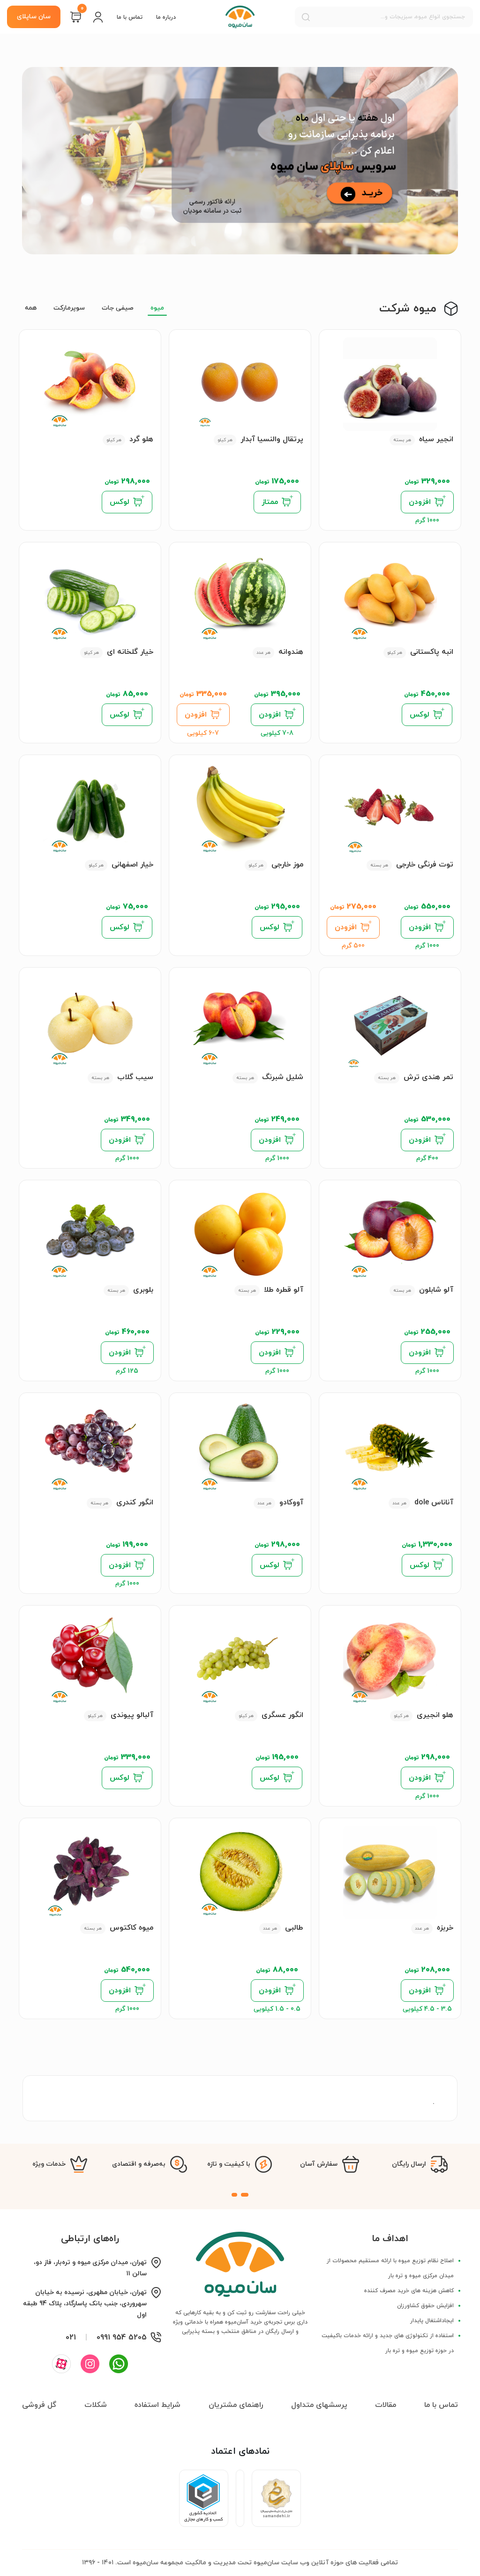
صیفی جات (118, 308)
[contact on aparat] (61, 2364)
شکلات (96, 2405)
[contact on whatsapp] (119, 2364)
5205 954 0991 (122, 2338)
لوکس (120, 502)
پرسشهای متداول (319, 2405)
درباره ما (166, 17)
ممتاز (270, 502)
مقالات (386, 2405)
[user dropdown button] (98, 17)
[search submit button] (306, 17)
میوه (157, 308)
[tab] (245, 2195)
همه (31, 308)
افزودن (420, 502)
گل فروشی (39, 2405)
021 (71, 2338)
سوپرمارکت (69, 308)
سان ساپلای (34, 17)
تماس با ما (130, 17)
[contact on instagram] (90, 2364)
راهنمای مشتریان (236, 2405)
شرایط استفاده (157, 2405)
